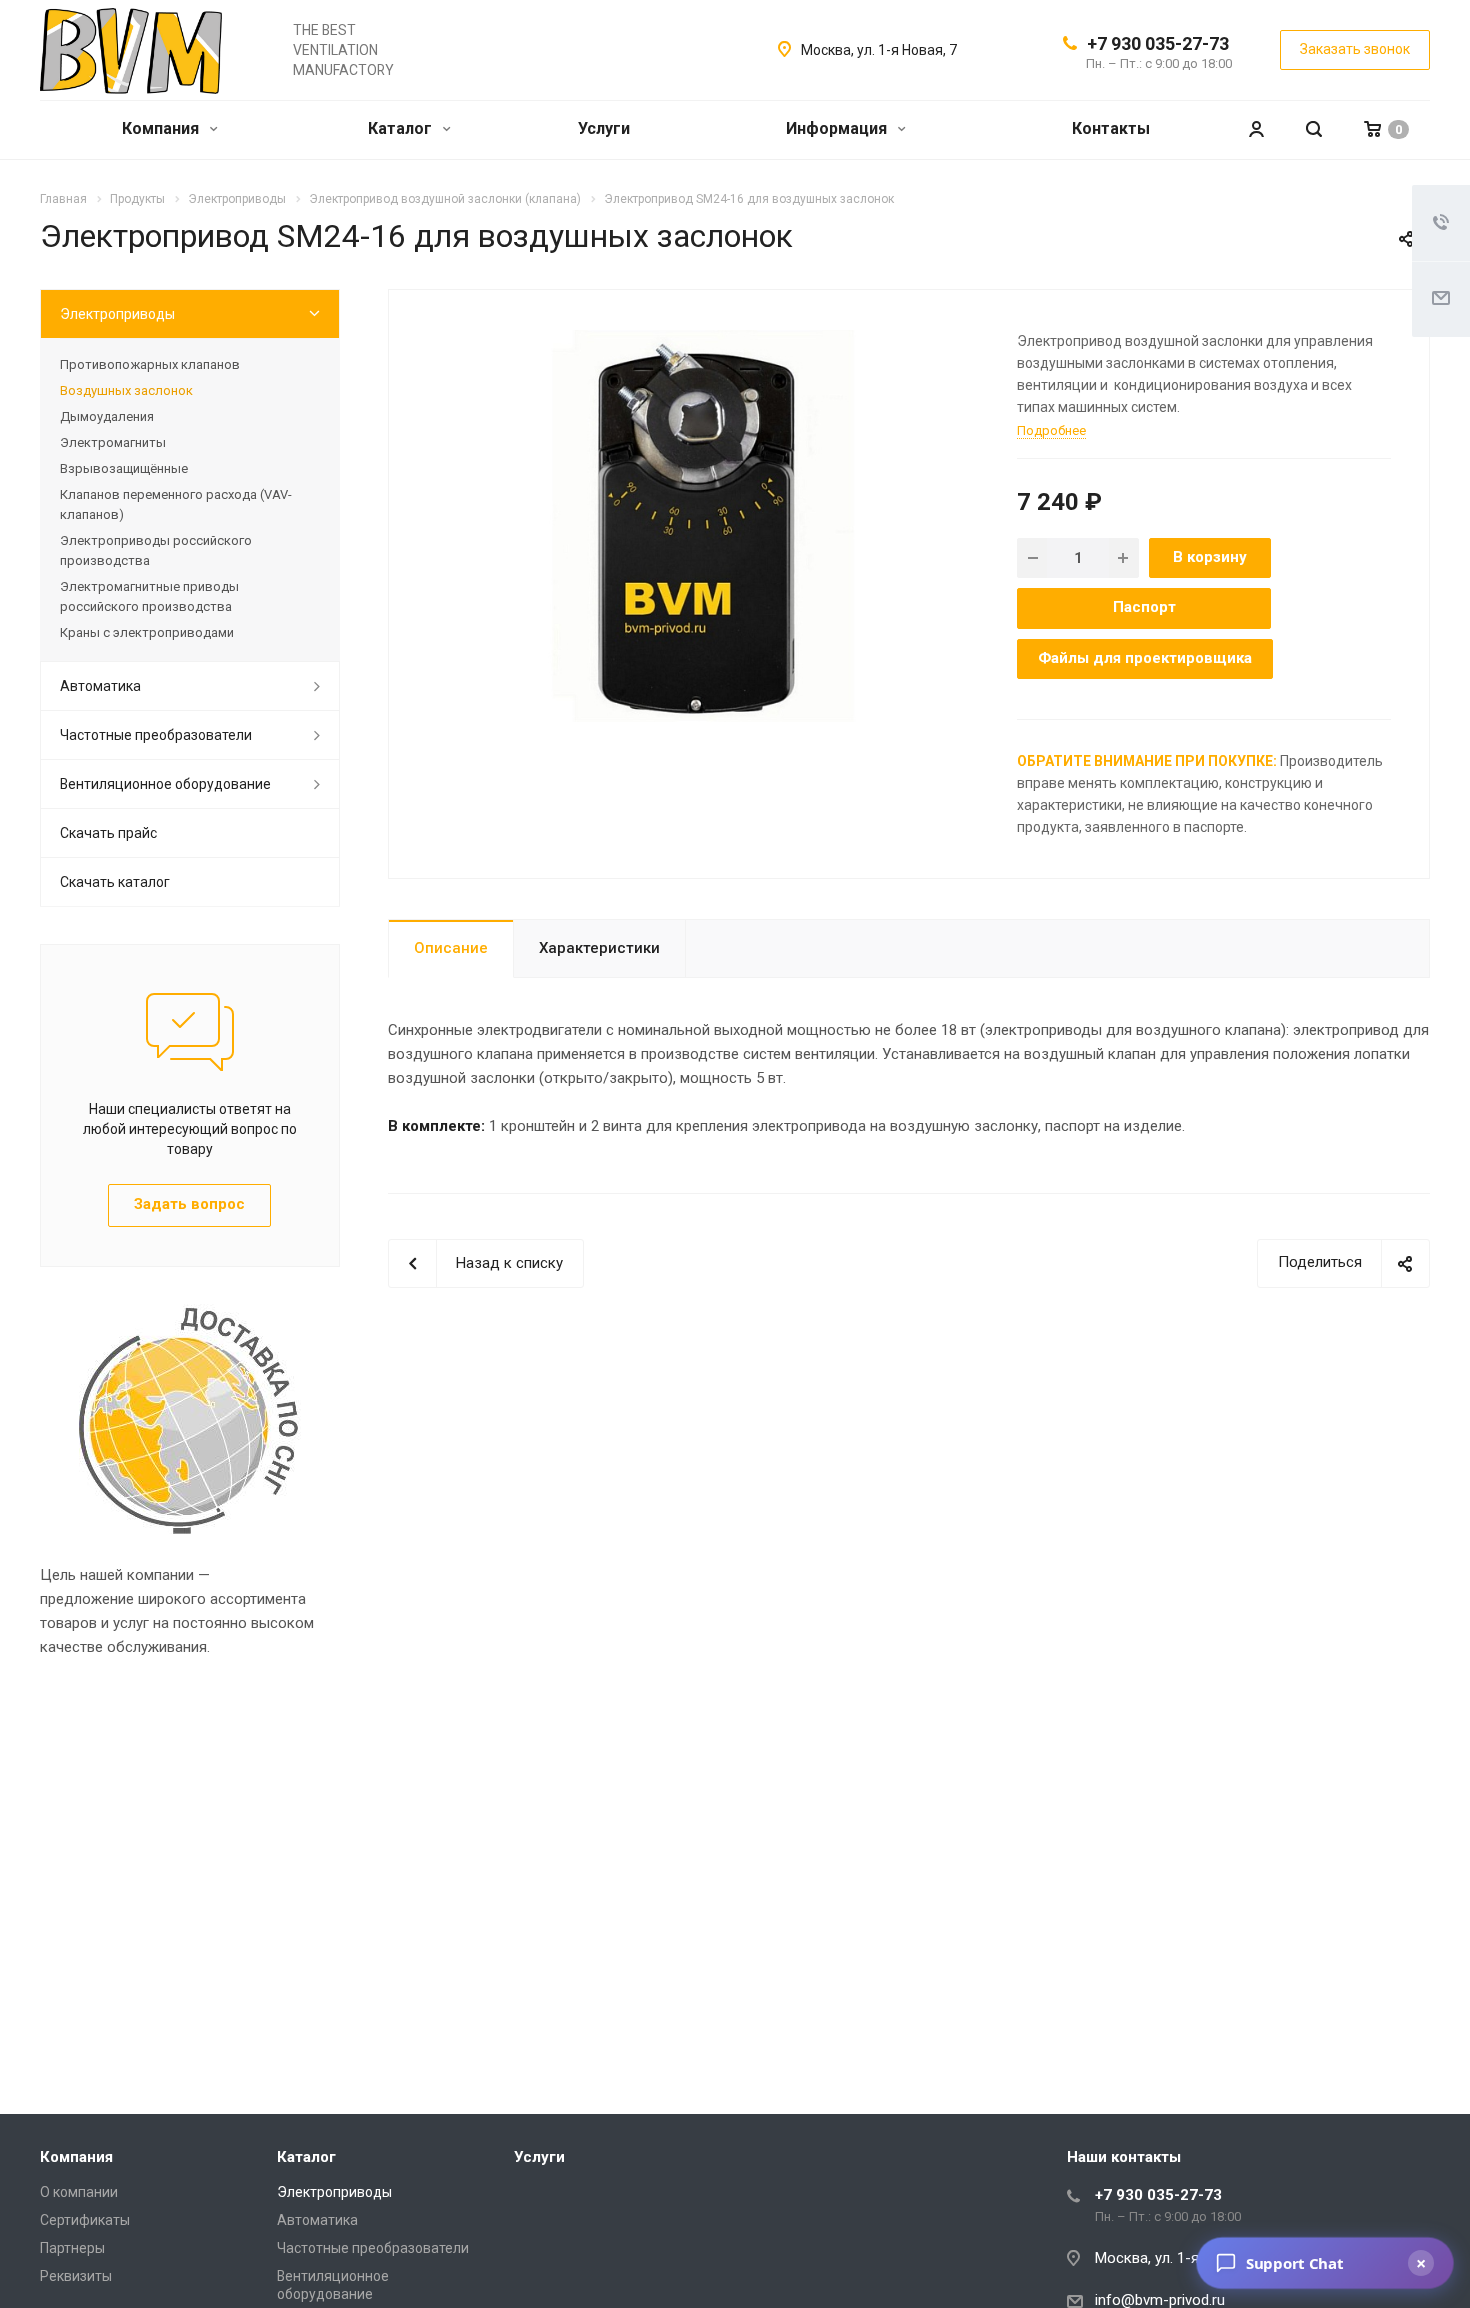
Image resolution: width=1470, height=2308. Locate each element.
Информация (838, 128)
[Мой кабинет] (1256, 129)
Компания (162, 128)
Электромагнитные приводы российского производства (149, 596)
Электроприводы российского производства (156, 550)
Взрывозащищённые (124, 468)
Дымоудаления (107, 416)
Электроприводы (117, 314)
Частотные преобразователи (156, 735)
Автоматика (100, 686)
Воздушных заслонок (126, 390)
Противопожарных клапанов (150, 364)
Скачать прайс (108, 833)
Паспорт (1144, 607)
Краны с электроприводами (147, 632)
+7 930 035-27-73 (1158, 43)
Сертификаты (85, 2220)
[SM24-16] (696, 529)
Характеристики (599, 948)
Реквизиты (76, 2276)
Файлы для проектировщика (1145, 658)
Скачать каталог (115, 882)
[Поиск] (1314, 129)
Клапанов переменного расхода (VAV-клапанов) (176, 504)
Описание (451, 948)
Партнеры (72, 2248)
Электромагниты (113, 442)
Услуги (604, 128)
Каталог (402, 128)
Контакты (1111, 128)
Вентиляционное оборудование (165, 784)
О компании (79, 2192)
